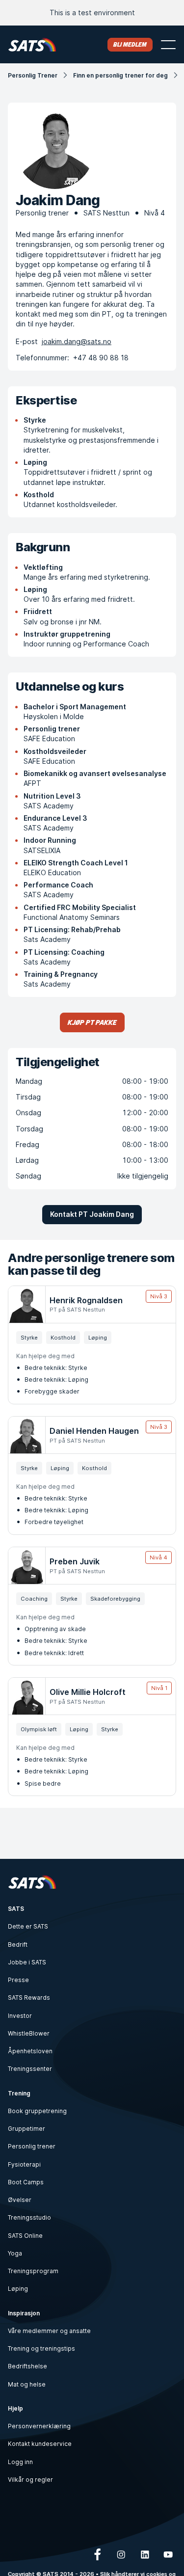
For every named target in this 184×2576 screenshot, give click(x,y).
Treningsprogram (33, 2271)
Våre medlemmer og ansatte (49, 2331)
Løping (18, 2289)
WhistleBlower (29, 2033)
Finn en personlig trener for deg (120, 75)
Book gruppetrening (37, 2111)
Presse (18, 1980)
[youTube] (168, 2554)
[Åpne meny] (168, 45)
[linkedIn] (145, 2554)
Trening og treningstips (41, 2348)
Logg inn (20, 2462)
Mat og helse (27, 2384)
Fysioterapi (24, 2164)
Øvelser (20, 2200)
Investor (20, 2016)
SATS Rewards (29, 1998)
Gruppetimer (26, 2129)
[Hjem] (32, 44)
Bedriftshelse (27, 2366)
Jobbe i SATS (27, 1962)
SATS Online (25, 2236)
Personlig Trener (33, 75)
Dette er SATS (28, 1926)
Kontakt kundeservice (40, 2444)
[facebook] (98, 2554)
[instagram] (121, 2554)
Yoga (15, 2253)
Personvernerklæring (39, 2426)
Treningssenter (30, 2069)
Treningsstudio (29, 2217)
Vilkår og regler (30, 2480)
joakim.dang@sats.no (77, 341)
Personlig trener (32, 2146)
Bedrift (18, 1945)
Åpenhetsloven (30, 2051)
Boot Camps (26, 2182)
